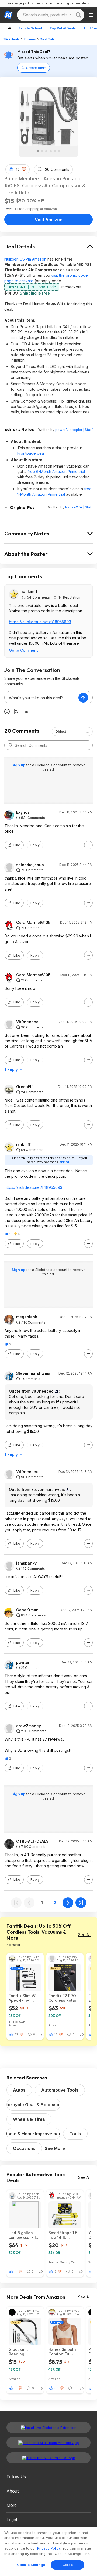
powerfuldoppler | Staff (74, 430)
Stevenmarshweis (33, 1373)
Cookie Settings (31, 2565)
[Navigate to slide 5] (55, 151)
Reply (35, 845)
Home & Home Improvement (33, 2134)
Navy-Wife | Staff (79, 507)
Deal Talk (47, 39)
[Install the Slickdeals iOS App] (48, 2458)
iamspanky (26, 1563)
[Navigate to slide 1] (38, 151)
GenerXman (27, 1610)
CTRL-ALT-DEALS (32, 1841)
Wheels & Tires (29, 2119)
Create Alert (36, 68)
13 (56, 2034)
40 (18, 169)
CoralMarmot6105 (33, 923)
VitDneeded (27, 1022)
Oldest (61, 732)
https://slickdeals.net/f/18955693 (40, 622)
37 (16, 2034)
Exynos (23, 812)
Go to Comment (23, 650)
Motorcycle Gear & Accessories (33, 2105)
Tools (75, 2134)
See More (55, 2148)
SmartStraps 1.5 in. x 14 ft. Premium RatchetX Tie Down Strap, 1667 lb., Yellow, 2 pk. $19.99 (65, 2235)
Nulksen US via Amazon (25, 259)
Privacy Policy (49, 2548)
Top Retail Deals (63, 28)
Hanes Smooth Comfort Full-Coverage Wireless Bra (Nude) (62, 2352)
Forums (30, 39)
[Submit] (11, 745)
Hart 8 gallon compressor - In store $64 (23, 2235)
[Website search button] (78, 15)
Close (67, 2565)
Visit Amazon (49, 220)
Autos (19, 2090)
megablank (27, 1317)
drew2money (29, 1726)
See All (84, 1935)
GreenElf (25, 1087)
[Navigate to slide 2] (42, 151)
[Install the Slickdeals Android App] (48, 2443)
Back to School (30, 28)
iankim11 (30, 591)
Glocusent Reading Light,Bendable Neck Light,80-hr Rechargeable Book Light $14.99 (25, 2352)
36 (56, 2388)
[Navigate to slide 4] (51, 151)
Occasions (24, 2148)
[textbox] (41, 698)
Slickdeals (11, 39)
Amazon (15, 2025)
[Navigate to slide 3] (46, 151)
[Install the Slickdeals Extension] (48, 2428)
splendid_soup (30, 865)
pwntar (23, 1662)
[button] (24, 169)
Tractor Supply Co (62, 2262)
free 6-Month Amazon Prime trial (56, 472)
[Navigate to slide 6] (59, 151)
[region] (48, 2551)
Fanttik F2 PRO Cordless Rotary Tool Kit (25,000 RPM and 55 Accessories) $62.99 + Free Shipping (63, 1998)
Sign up (19, 765)
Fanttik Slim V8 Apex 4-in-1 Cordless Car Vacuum (23, 1998)
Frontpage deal (31, 453)
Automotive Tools (60, 2090)
